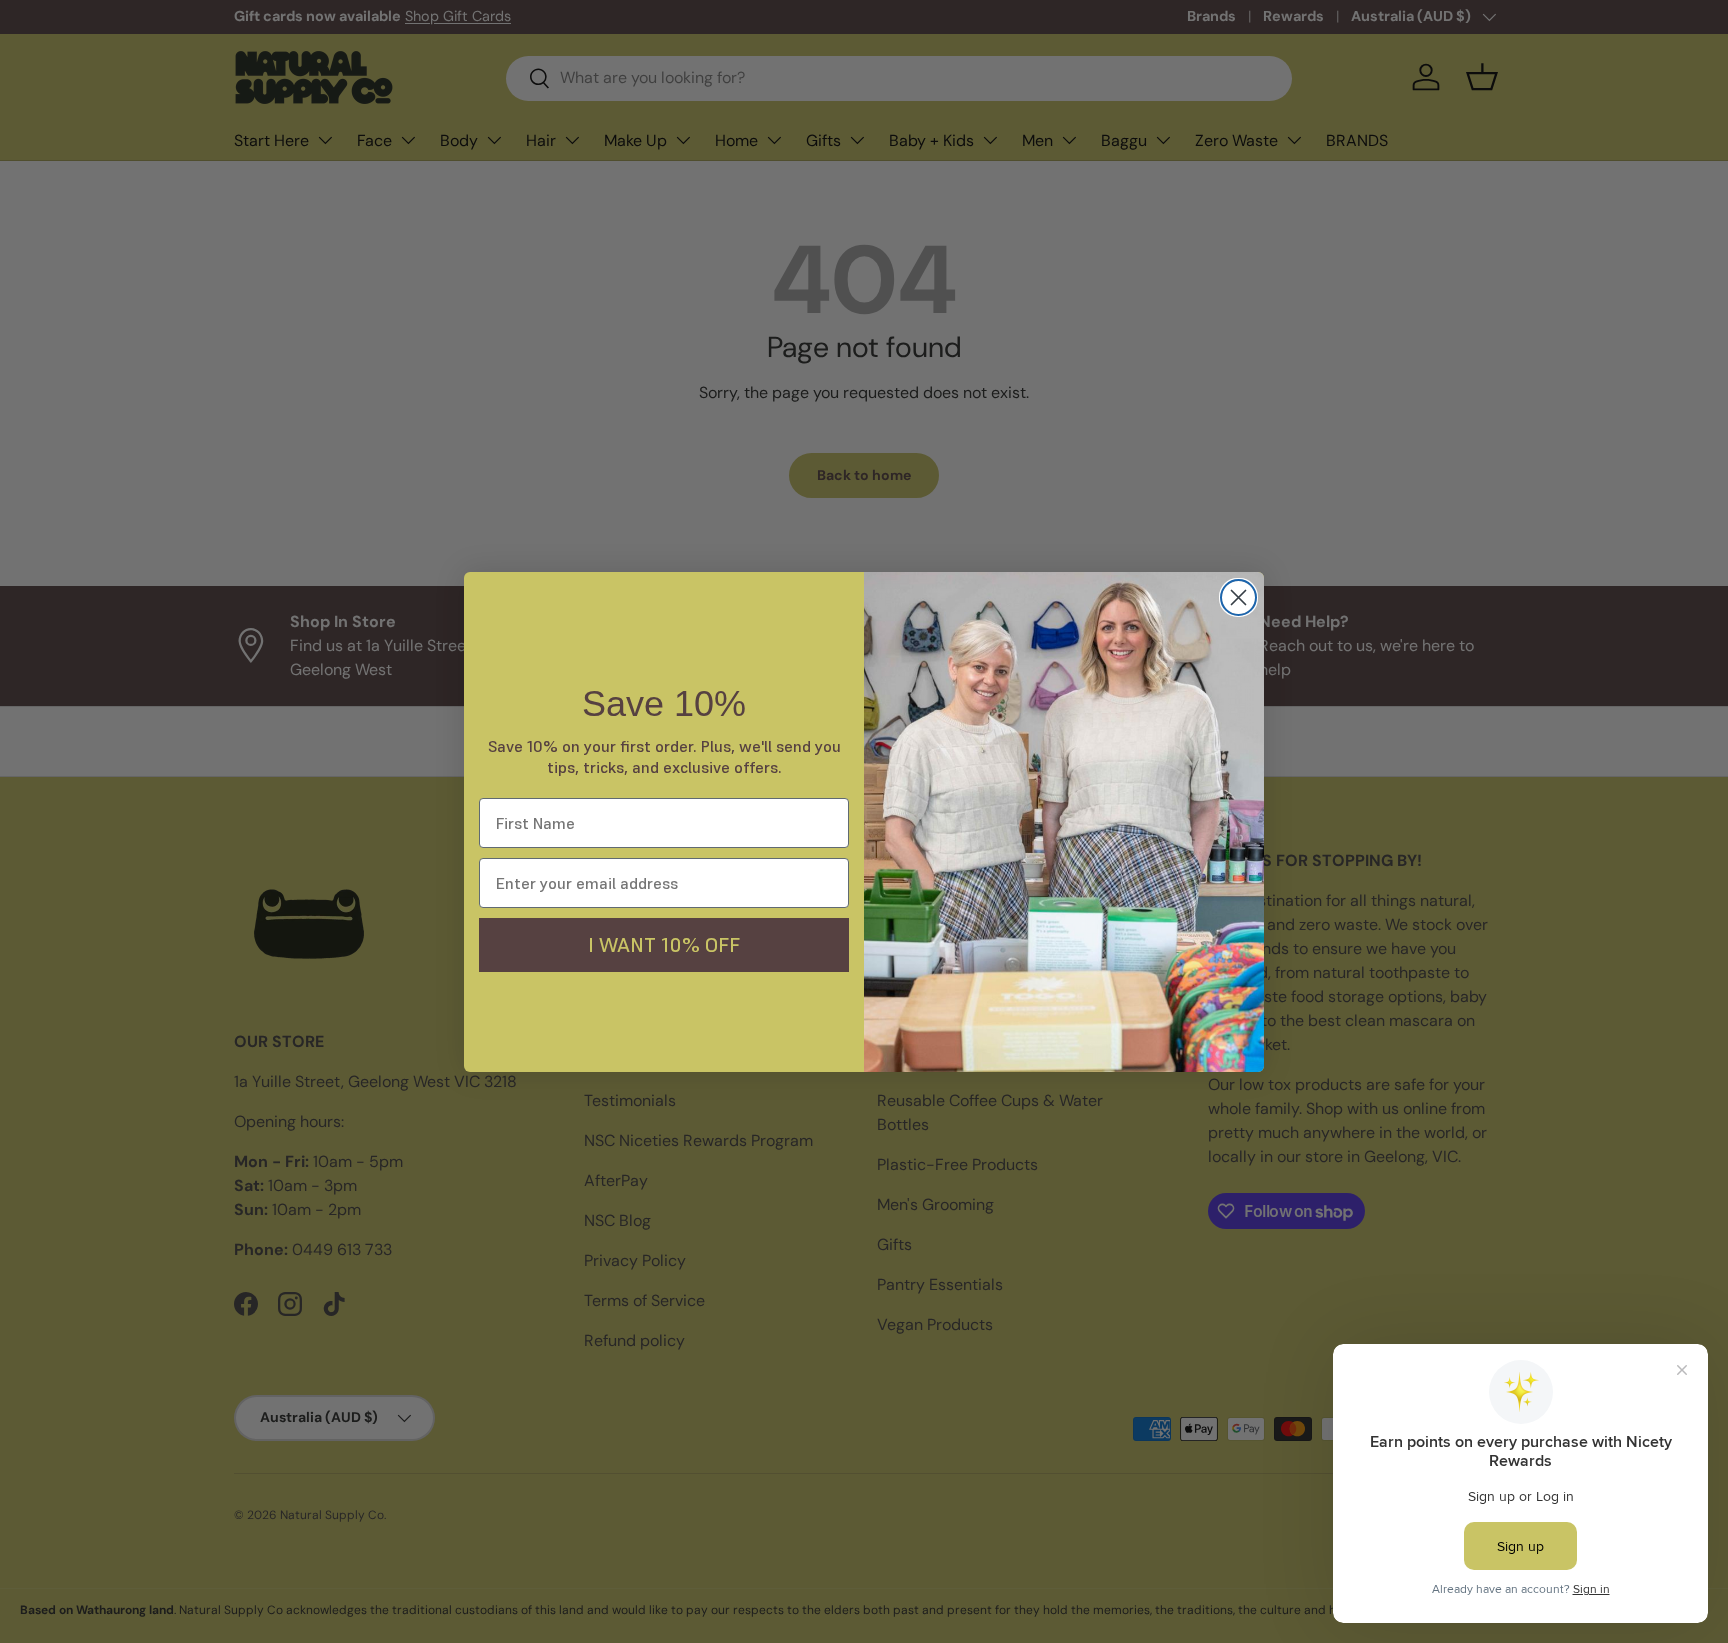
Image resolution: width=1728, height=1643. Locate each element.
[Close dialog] (1238, 597)
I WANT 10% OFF (664, 945)
